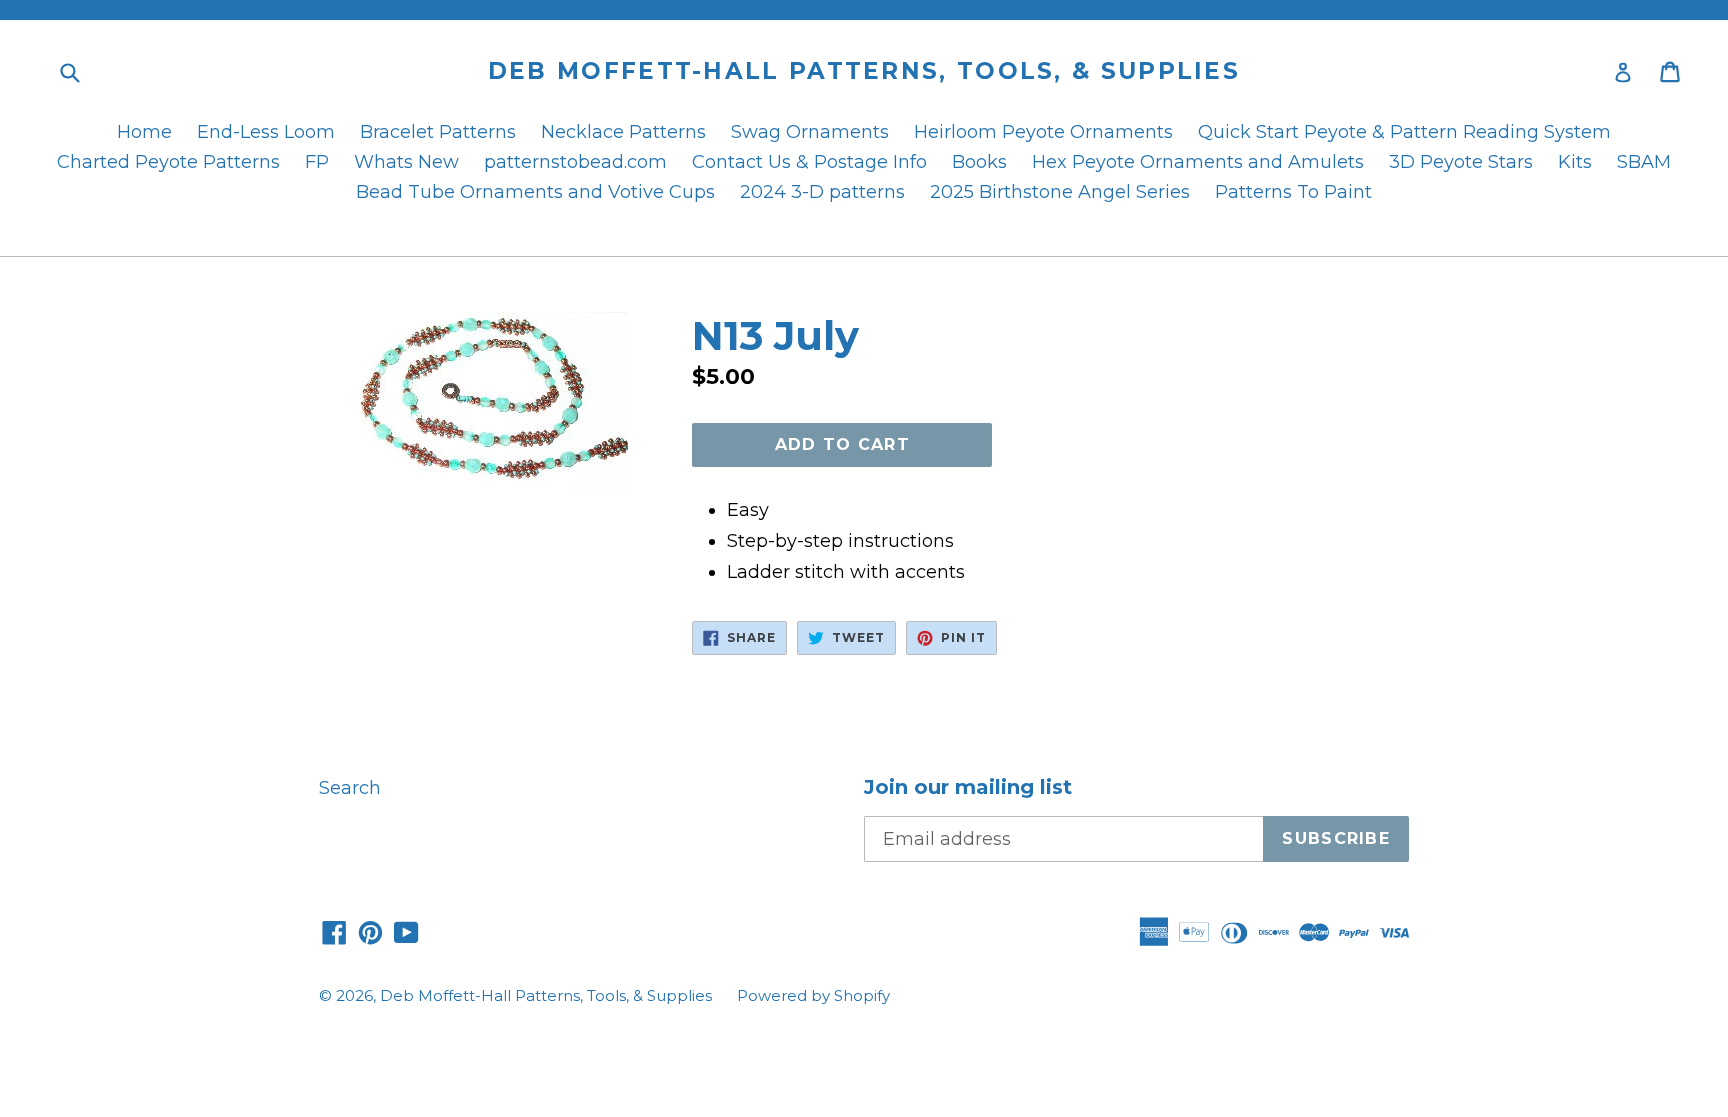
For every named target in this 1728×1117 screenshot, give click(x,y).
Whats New (406, 162)
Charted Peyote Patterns (168, 162)
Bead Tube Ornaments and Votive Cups (535, 192)
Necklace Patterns (623, 132)
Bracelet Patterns (438, 132)
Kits (1575, 162)
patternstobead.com (575, 162)
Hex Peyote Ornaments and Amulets (1198, 162)
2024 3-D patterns (822, 192)
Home (144, 132)
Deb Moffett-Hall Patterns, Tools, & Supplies (864, 71)
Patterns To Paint (1293, 192)
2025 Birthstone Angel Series (1060, 192)
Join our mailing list (968, 787)
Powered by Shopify (813, 995)
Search (350, 788)
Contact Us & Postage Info (809, 162)
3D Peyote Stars (1461, 162)
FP (317, 162)
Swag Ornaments (810, 132)
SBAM (1644, 162)
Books (979, 162)
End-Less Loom (266, 132)
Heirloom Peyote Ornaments (1043, 132)
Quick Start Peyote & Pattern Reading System (1404, 132)
